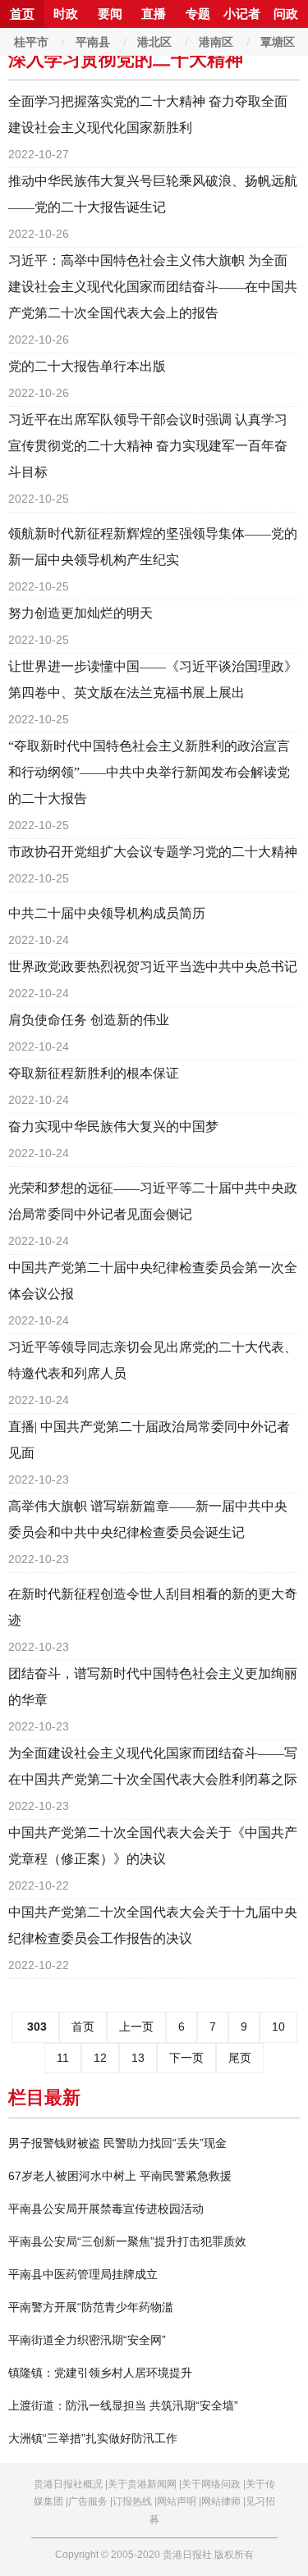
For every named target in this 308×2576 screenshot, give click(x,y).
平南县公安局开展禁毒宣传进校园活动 (106, 2209)
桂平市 (31, 42)
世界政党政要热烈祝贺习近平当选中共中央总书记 (153, 967)
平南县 (93, 42)
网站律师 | (223, 2501)
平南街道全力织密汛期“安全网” (87, 2340)
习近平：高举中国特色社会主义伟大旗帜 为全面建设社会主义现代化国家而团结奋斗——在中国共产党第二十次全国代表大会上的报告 (153, 287)
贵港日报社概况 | (71, 2484)
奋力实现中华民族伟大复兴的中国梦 (113, 1126)
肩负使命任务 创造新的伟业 (89, 1020)
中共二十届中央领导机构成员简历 (107, 913)
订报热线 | (135, 2501)
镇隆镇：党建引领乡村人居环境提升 (100, 2373)
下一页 (186, 2058)
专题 (198, 14)
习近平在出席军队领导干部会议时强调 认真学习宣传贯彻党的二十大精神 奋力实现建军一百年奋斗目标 (148, 446)
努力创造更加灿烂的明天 (80, 613)
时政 (66, 14)
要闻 (110, 14)
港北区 (154, 42)
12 (100, 2058)
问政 (286, 14)
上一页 (136, 2027)
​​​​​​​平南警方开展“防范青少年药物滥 (91, 2307)
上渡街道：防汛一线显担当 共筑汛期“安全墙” (123, 2405)
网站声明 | (179, 2501)
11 (63, 2058)
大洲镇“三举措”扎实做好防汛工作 (93, 2438)
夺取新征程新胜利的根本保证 (94, 1073)
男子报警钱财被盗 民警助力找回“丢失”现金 (117, 2143)
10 (278, 2027)
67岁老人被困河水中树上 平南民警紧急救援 (120, 2176)
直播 (154, 14)
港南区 (216, 42)
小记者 (242, 14)
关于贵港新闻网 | (145, 2484)
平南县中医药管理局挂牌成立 (83, 2274)
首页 (22, 14)
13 (138, 2058)
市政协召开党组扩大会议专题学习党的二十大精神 (153, 852)
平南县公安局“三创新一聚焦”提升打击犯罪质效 (127, 2241)
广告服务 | (90, 2501)
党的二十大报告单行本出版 (87, 366)
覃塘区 (278, 42)
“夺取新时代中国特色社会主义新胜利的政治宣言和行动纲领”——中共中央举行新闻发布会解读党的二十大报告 (149, 772)
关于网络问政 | (214, 2484)
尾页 (240, 2058)
